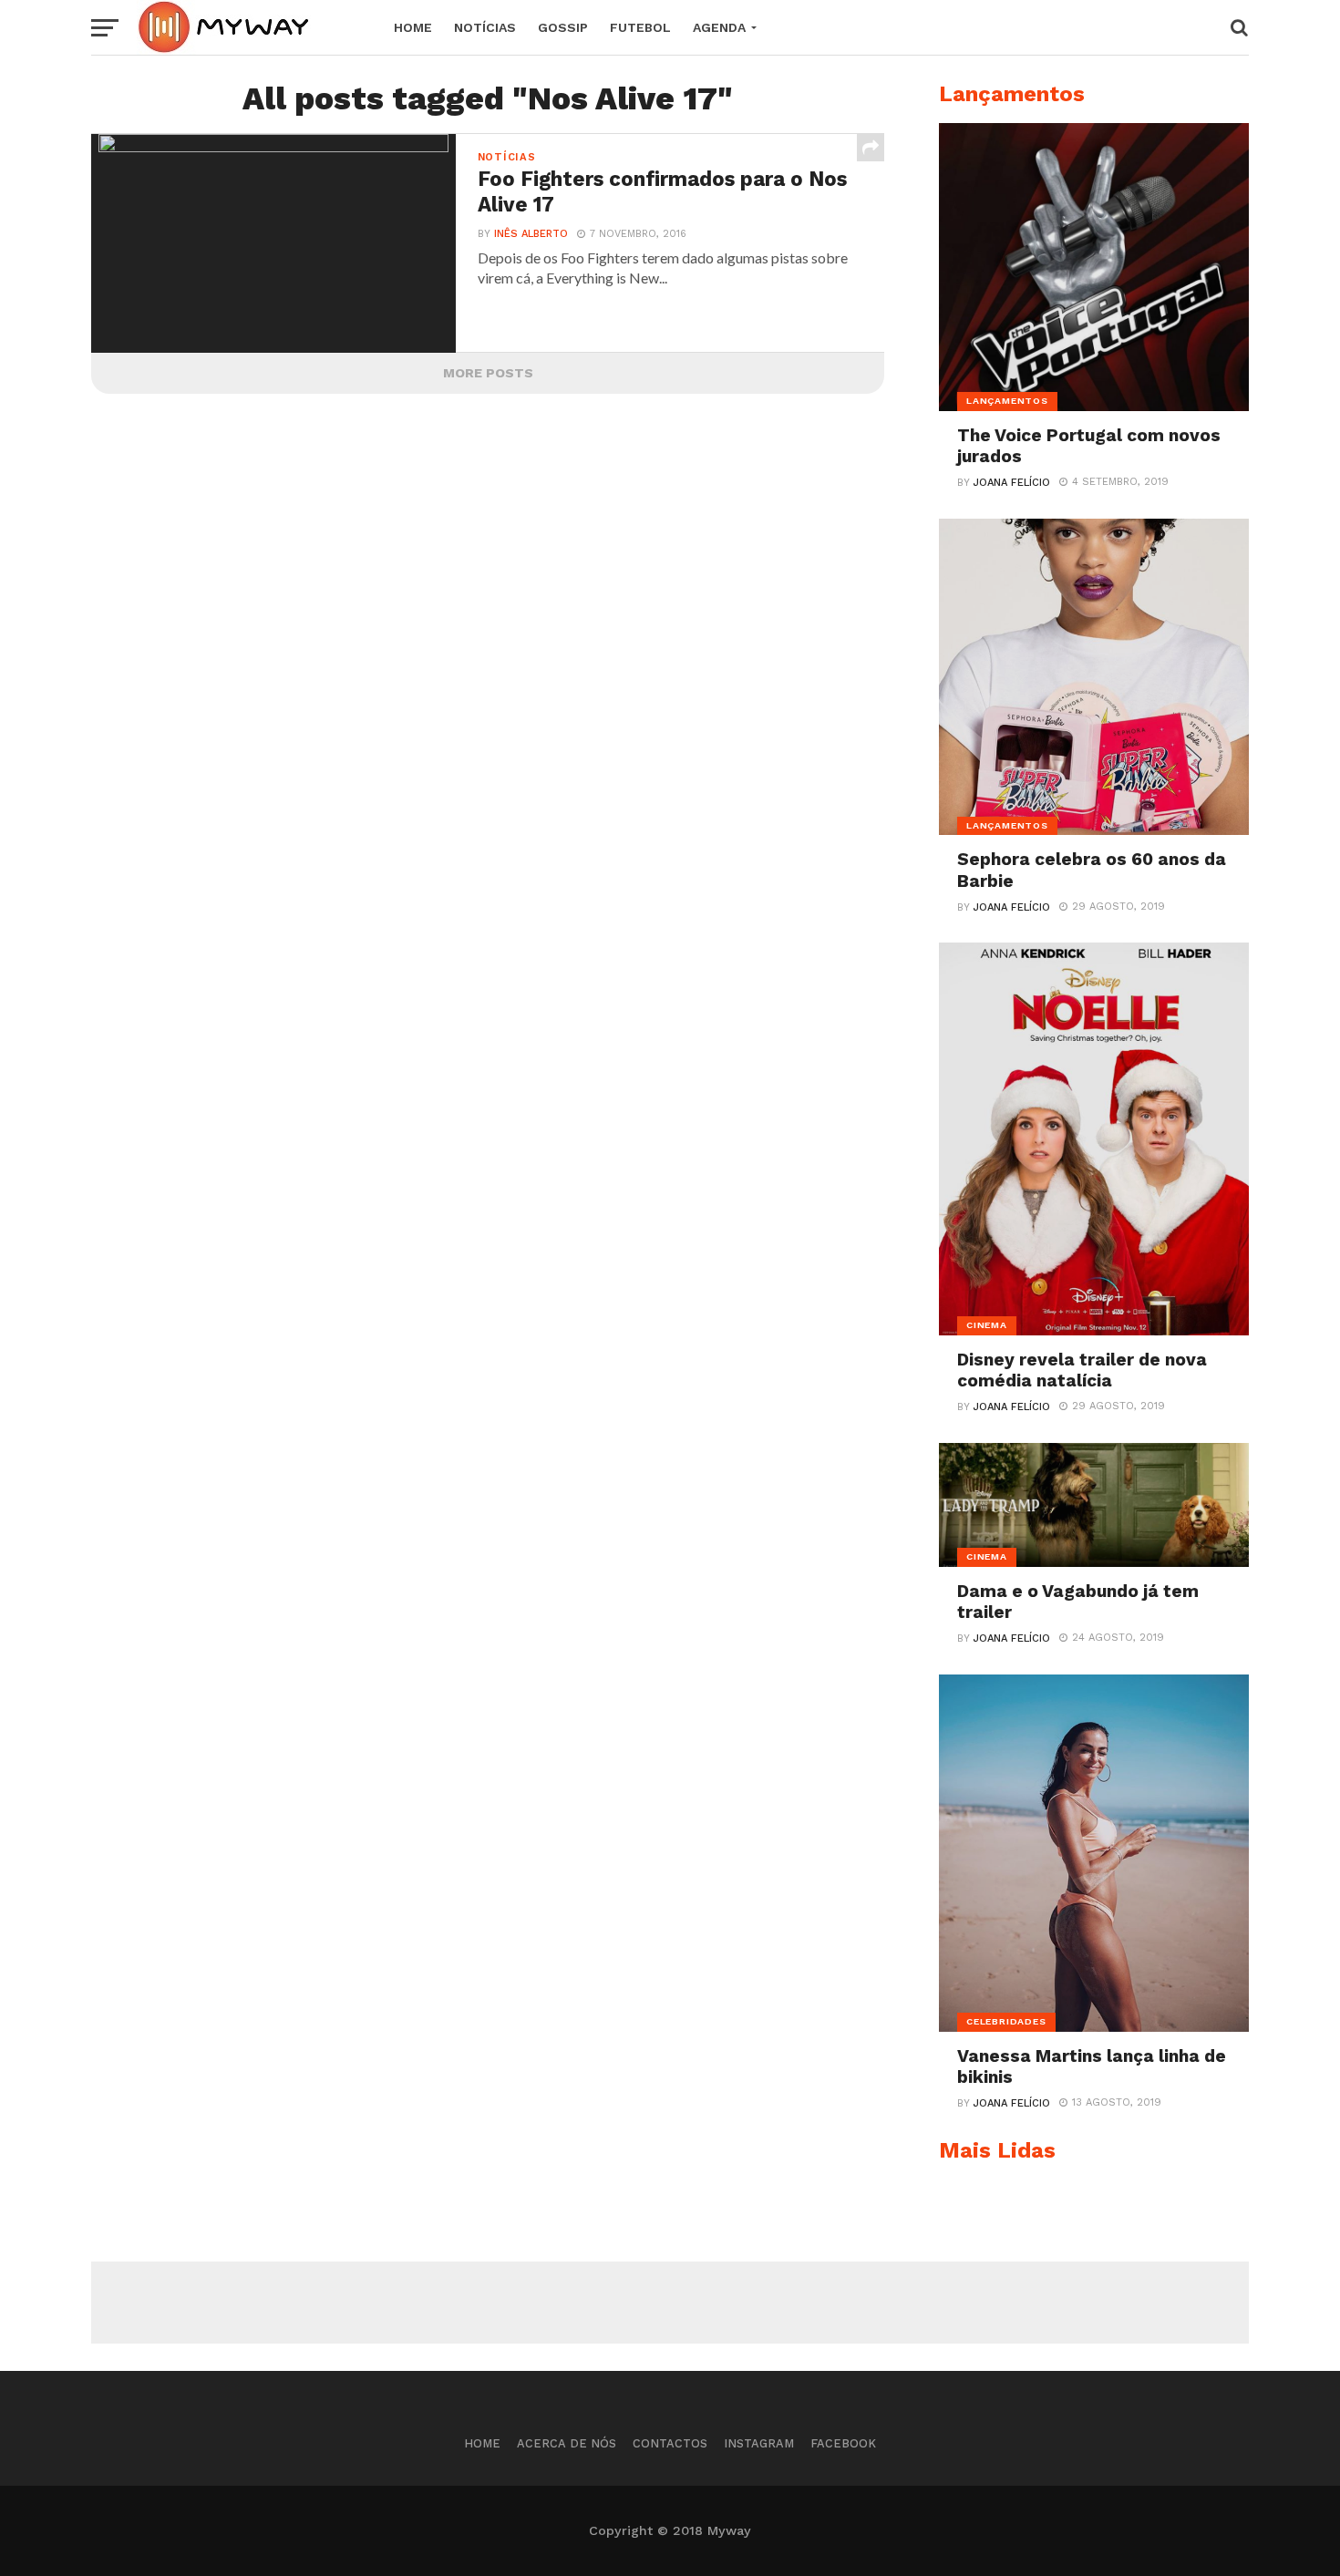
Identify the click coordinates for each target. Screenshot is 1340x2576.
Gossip (563, 27)
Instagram (759, 2443)
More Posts (488, 373)
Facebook (843, 2443)
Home (413, 27)
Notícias (485, 27)
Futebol (640, 27)
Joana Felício (1012, 483)
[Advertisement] (670, 2303)
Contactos (670, 2443)
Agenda (719, 27)
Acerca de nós (567, 2443)
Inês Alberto (531, 234)
